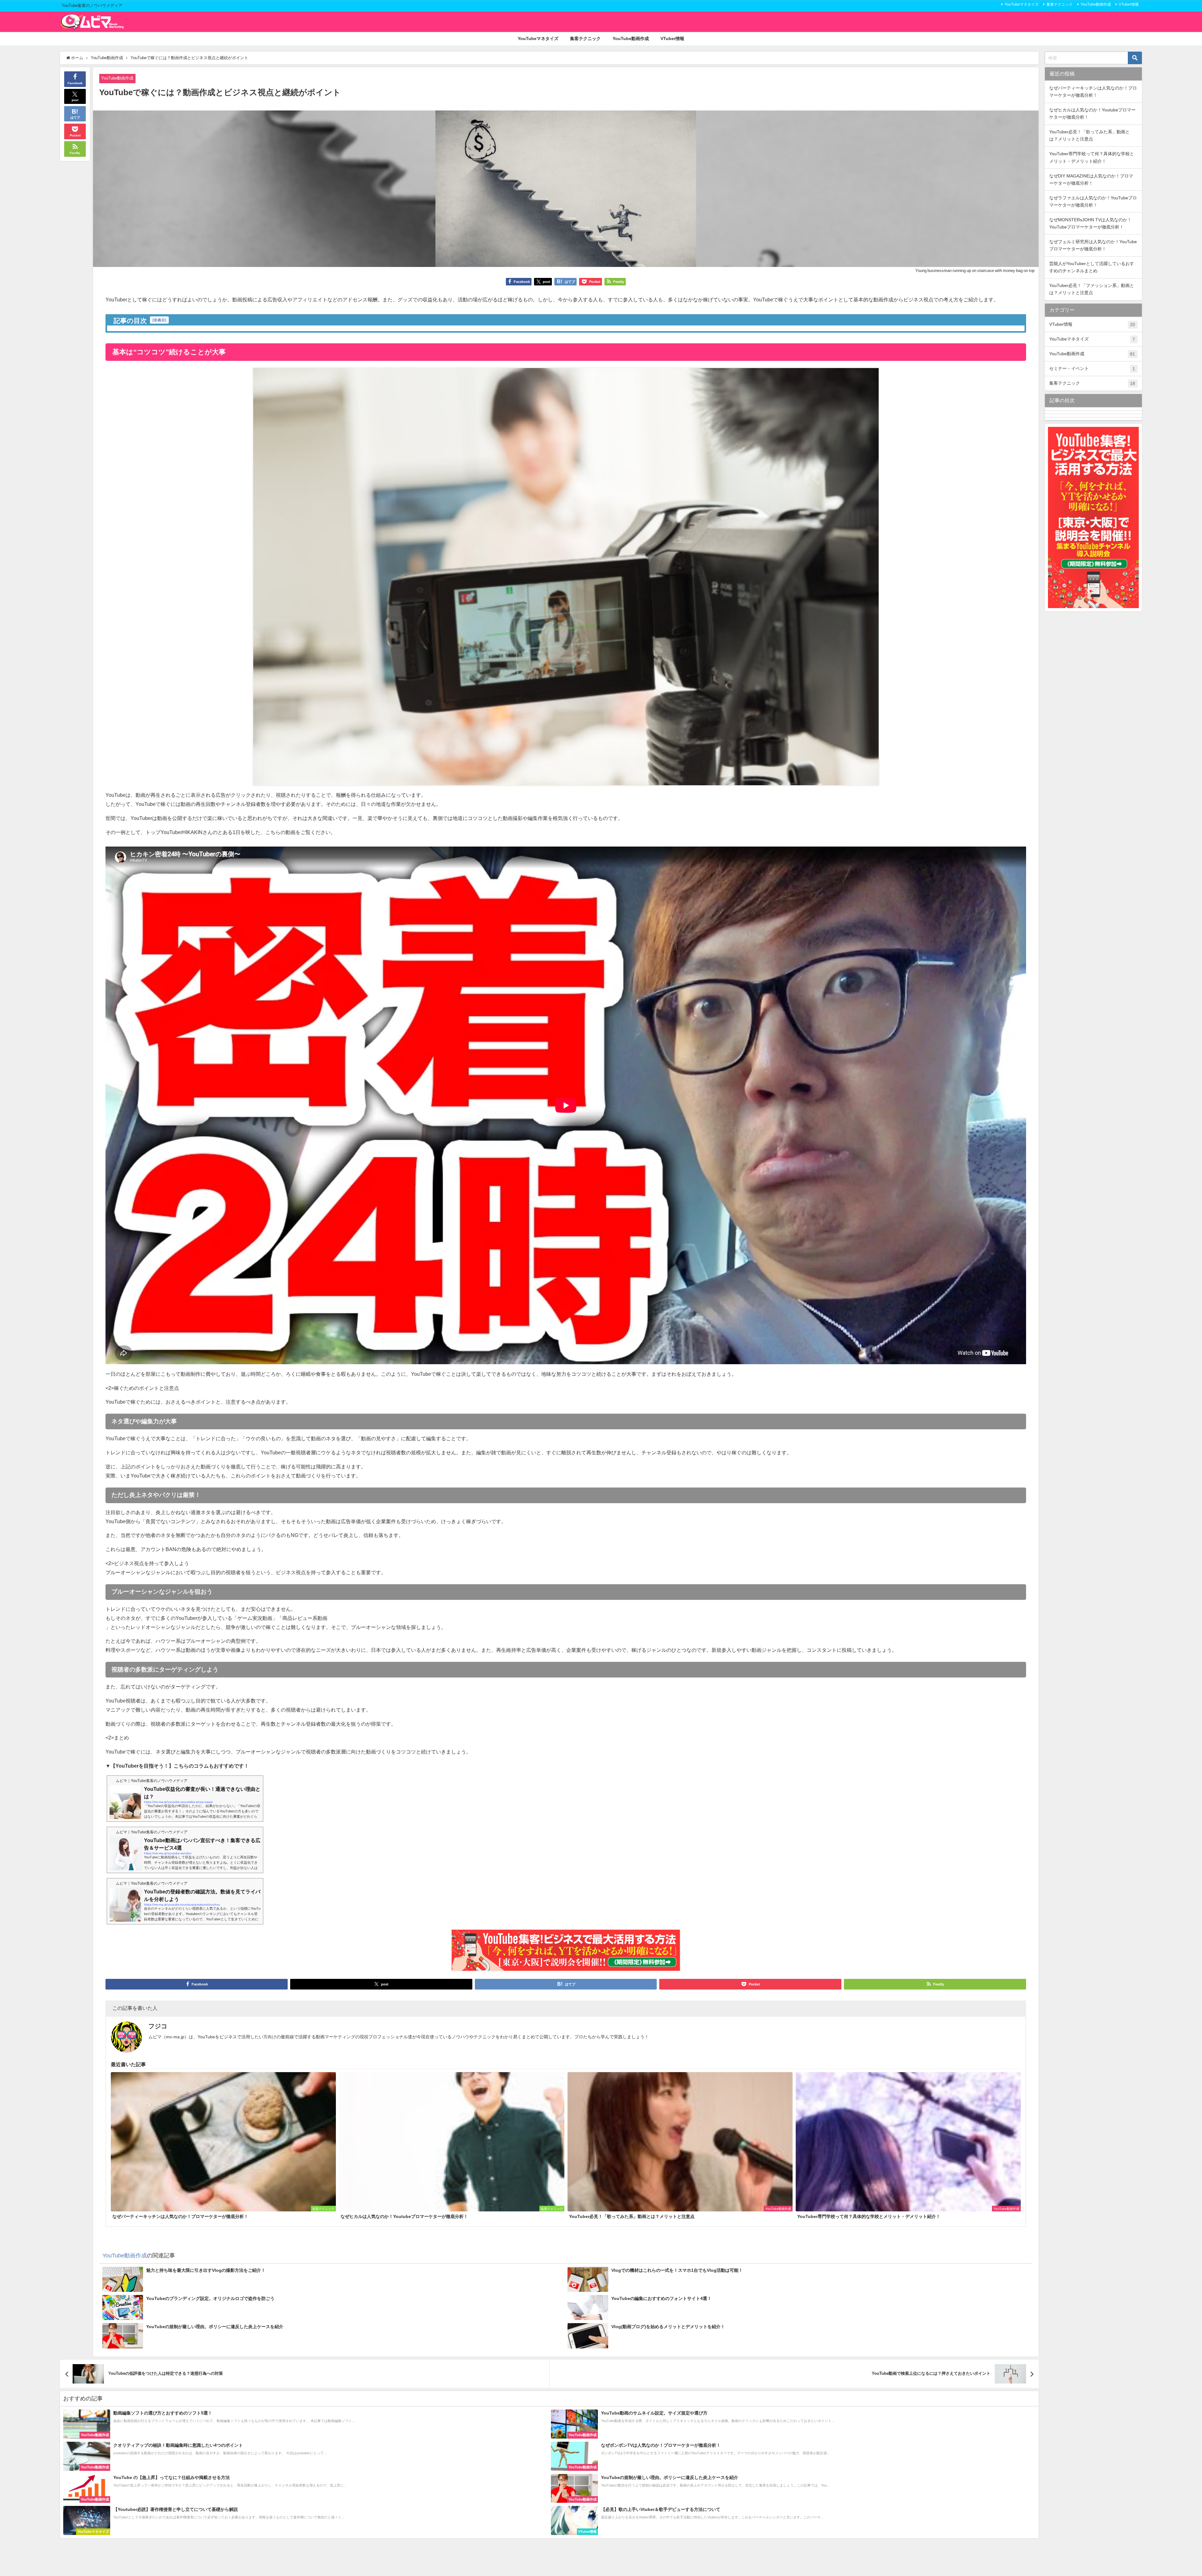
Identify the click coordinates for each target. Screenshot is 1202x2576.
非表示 (159, 320)
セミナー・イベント (1092, 369)
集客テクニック (1060, 4)
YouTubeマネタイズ (1022, 4)
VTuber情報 (1129, 4)
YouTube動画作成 (1096, 4)
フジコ (158, 2026)
